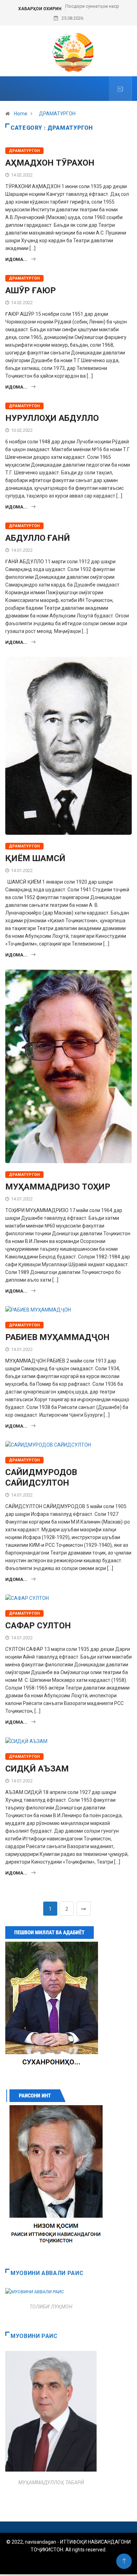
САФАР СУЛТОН (38, 1626)
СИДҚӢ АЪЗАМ (37, 1769)
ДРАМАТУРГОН (57, 114)
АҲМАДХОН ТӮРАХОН (50, 163)
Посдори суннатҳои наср (92, 6)
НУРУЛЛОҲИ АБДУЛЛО (52, 418)
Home (21, 114)
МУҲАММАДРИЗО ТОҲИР (58, 1187)
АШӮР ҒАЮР (31, 290)
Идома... (16, 259)
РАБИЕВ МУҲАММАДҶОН (57, 1337)
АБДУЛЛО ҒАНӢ (38, 538)
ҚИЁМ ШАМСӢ (35, 858)
